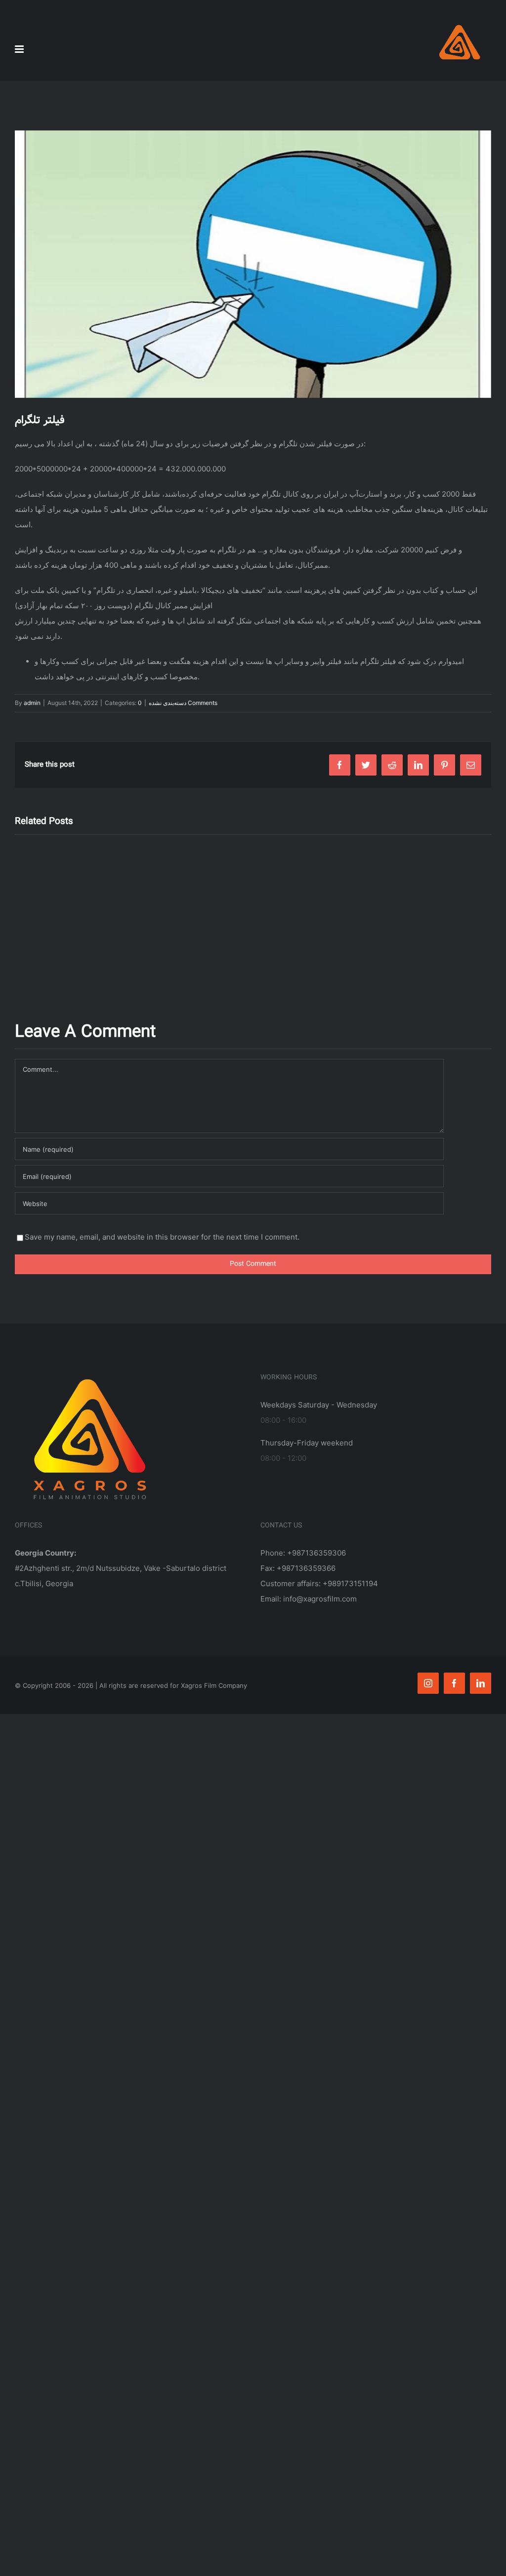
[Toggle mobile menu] (20, 49)
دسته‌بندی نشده (168, 703)
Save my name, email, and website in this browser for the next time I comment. (162, 1237)
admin (32, 703)
